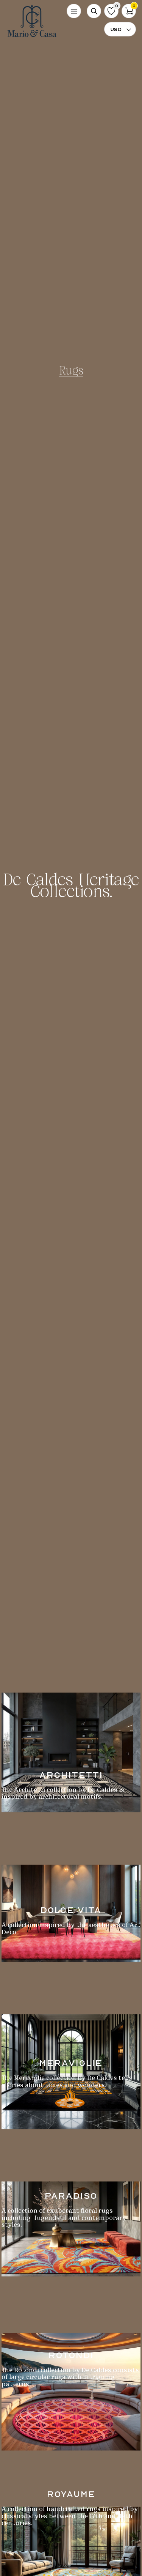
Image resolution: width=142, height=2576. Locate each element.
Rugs (71, 372)
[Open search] (94, 11)
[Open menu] (74, 11)
